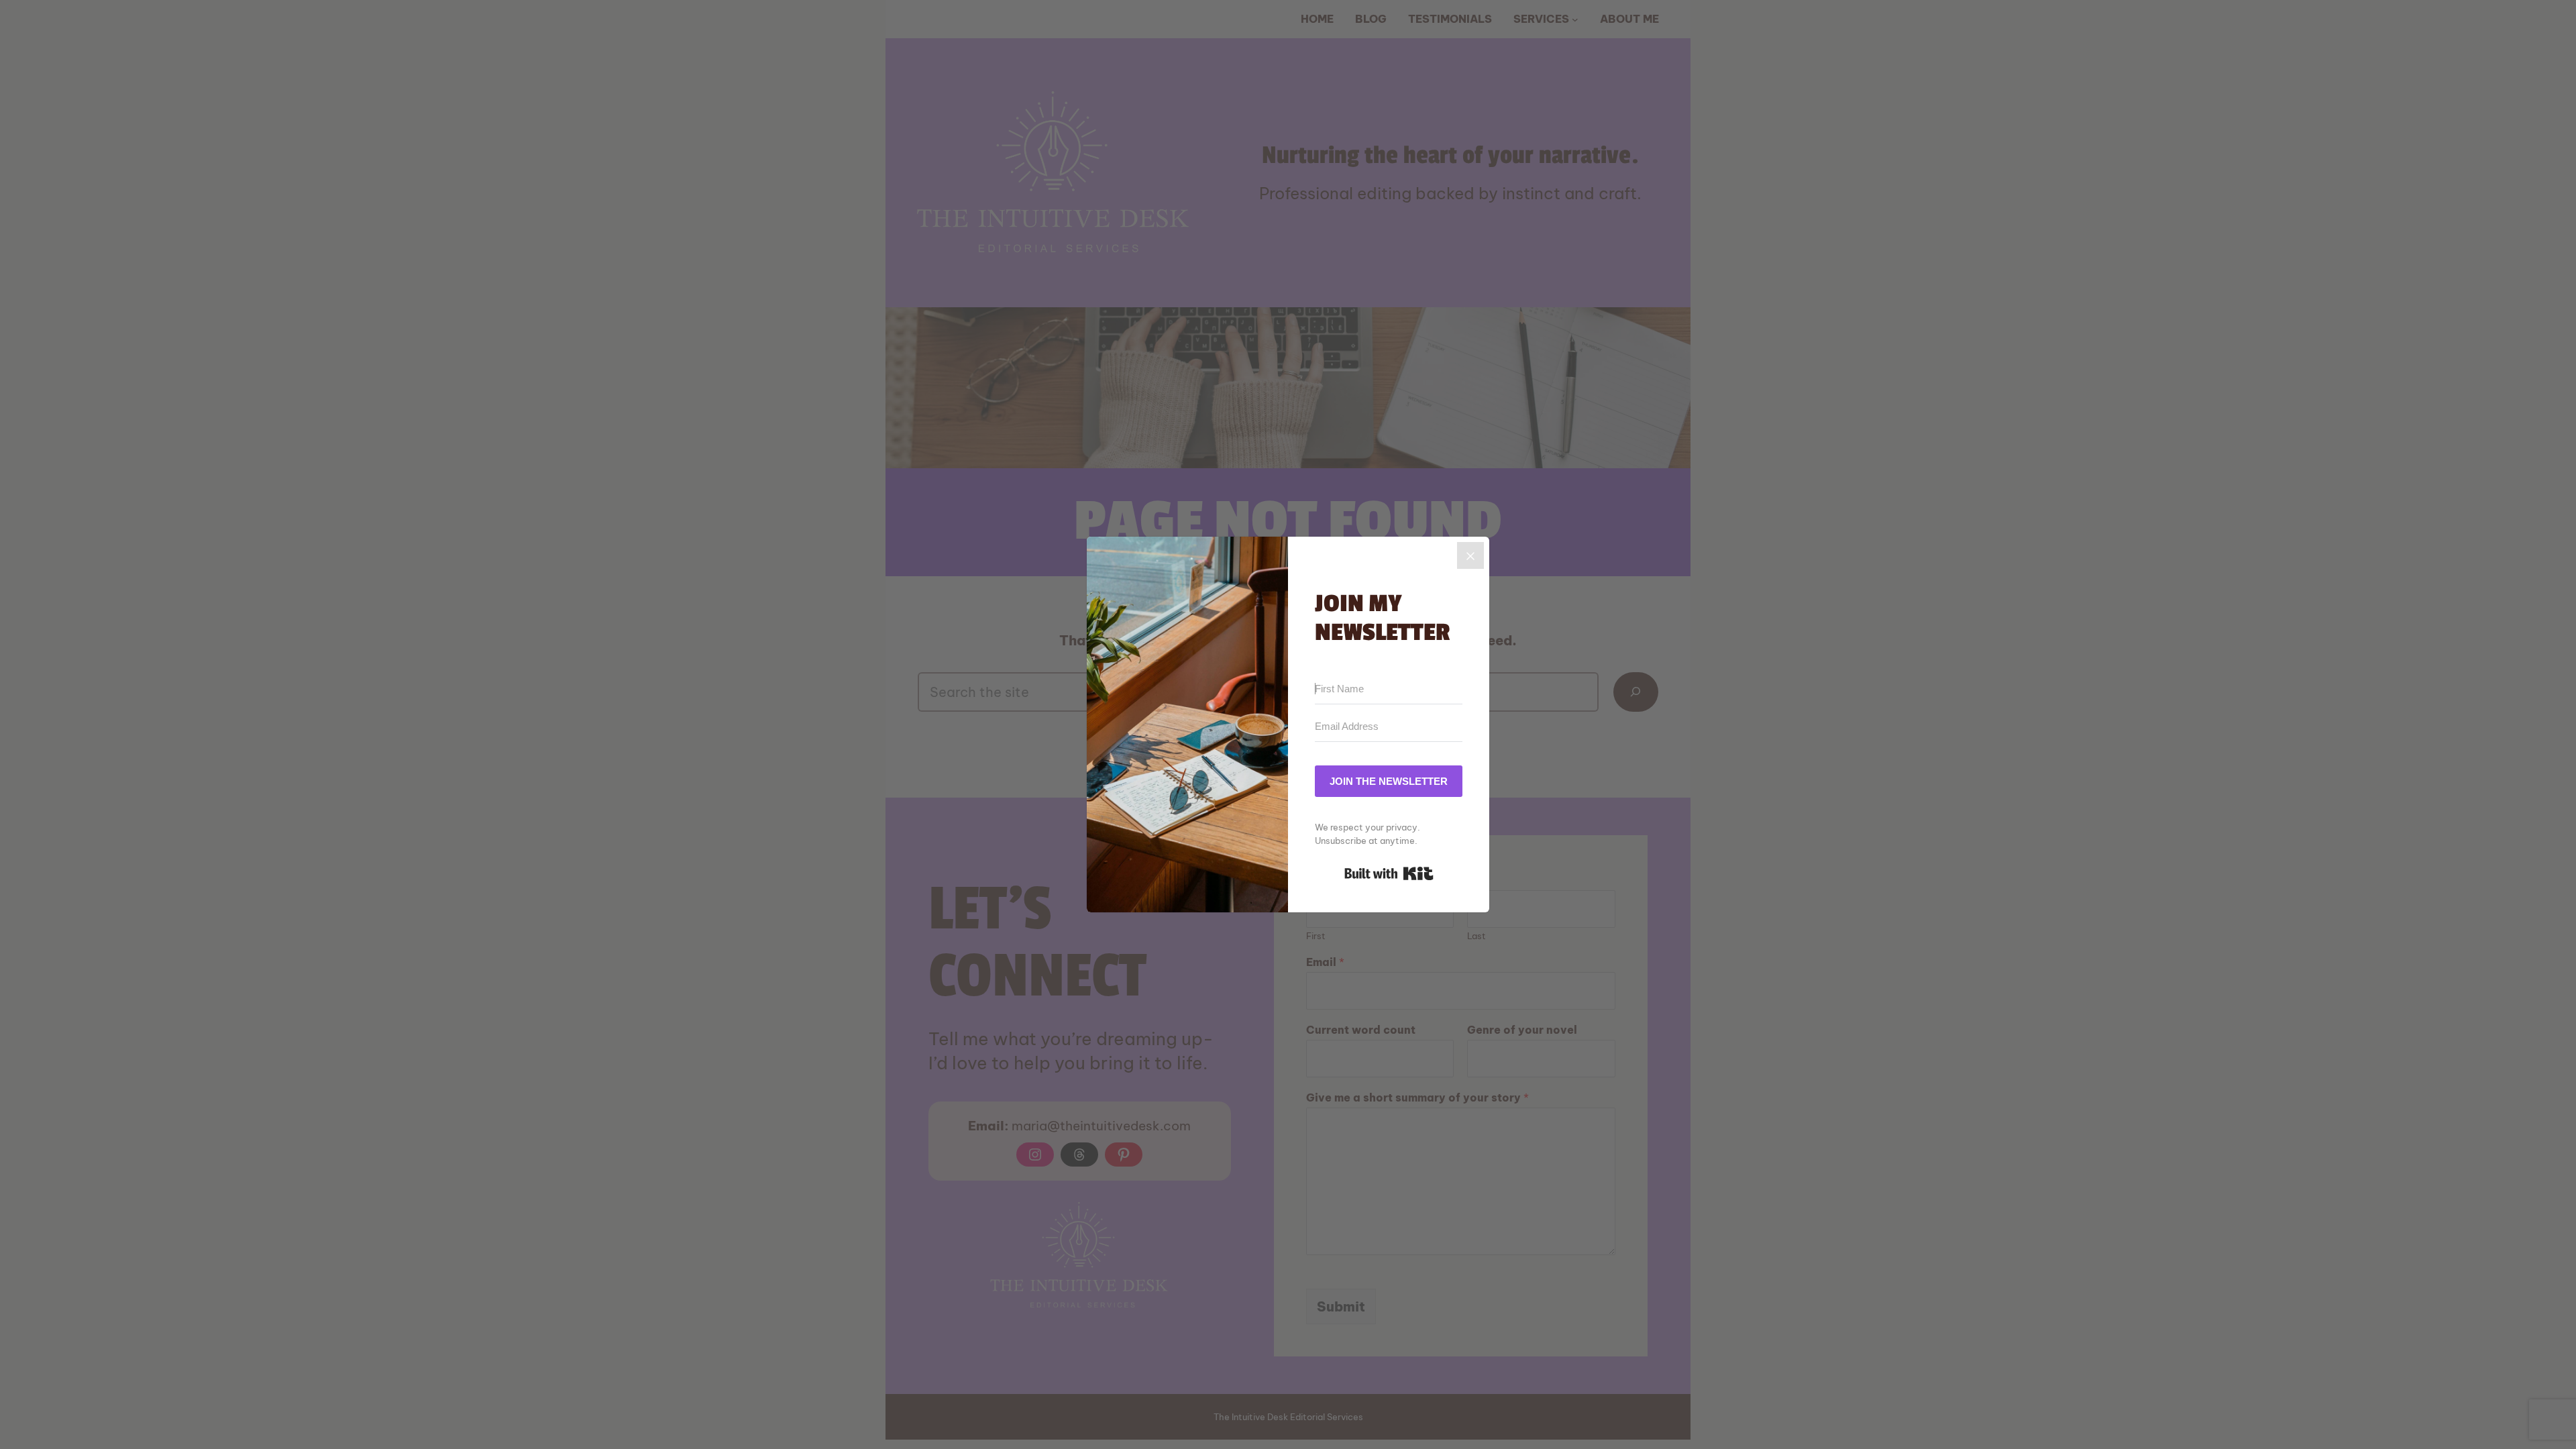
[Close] (1470, 555)
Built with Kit (1389, 873)
